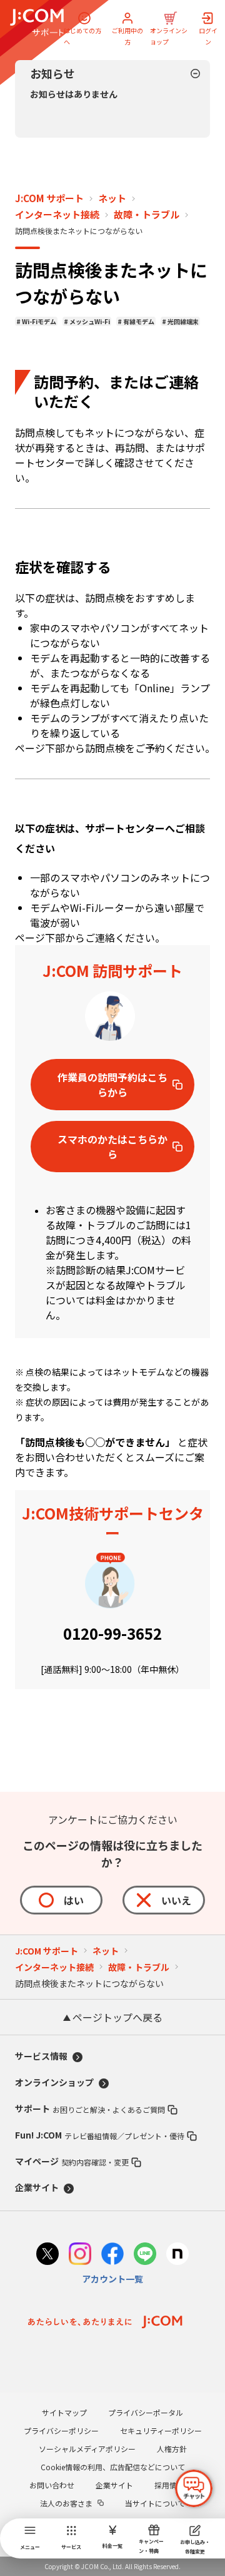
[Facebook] (112, 2255)
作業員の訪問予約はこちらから (112, 1085)
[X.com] (47, 2255)
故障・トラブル (147, 215)
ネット (112, 198)
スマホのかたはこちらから (112, 1147)
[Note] (177, 2255)
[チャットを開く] (194, 2488)
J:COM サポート (49, 198)
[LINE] (145, 2255)
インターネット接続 (57, 215)
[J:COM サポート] (37, 23)
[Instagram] (80, 2255)
